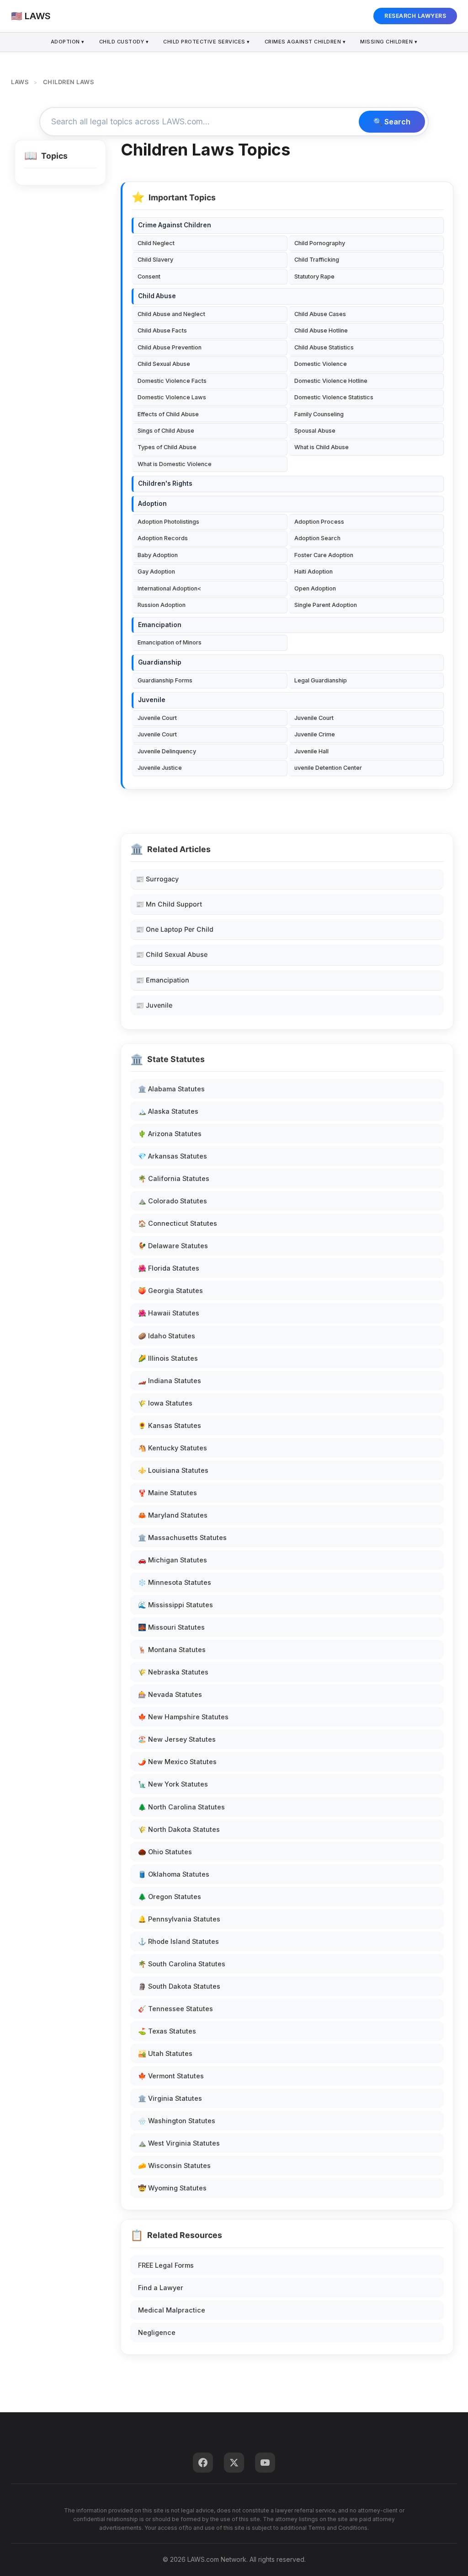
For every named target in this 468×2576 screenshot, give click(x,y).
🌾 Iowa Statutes (165, 1403)
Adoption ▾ (68, 42)
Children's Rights (165, 483)
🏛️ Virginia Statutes (170, 2098)
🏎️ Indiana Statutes (170, 1381)
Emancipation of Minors (170, 642)
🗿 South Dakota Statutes (179, 1986)
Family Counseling (319, 414)
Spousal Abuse (315, 431)
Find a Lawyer (161, 2288)
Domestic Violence (321, 364)
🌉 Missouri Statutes (171, 1627)
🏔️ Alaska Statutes (168, 1111)
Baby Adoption (158, 555)
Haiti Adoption (314, 572)
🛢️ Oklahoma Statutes (174, 1874)
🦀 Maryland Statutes (173, 1515)
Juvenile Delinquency (167, 751)
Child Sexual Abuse (164, 364)
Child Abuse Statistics (324, 347)
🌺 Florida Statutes (169, 1268)
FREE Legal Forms (166, 2265)
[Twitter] (234, 2463)
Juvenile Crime (315, 734)
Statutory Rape (314, 276)
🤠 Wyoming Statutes (172, 2188)
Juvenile (152, 700)
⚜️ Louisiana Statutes (173, 1470)
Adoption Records (163, 538)
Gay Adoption (156, 572)
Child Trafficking (317, 260)
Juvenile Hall (311, 751)
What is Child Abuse (322, 447)
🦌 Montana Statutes (172, 1650)
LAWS (20, 82)
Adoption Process (319, 522)
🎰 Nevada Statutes (170, 1694)
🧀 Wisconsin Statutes (174, 2165)
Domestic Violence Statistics (334, 397)
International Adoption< (169, 588)
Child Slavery (155, 260)
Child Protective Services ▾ (207, 42)
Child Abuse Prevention (170, 347)
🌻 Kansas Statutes (170, 1425)
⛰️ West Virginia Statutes (179, 2143)
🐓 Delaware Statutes (173, 1246)
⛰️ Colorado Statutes (173, 1201)
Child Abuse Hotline (321, 330)
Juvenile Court (157, 718)
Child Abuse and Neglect (171, 314)
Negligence (157, 2332)
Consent (149, 276)
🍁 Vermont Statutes (171, 2076)
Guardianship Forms (165, 680)
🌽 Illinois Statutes (168, 1358)
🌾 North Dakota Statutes (179, 1829)
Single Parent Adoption (326, 605)
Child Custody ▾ (124, 42)
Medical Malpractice (172, 2310)
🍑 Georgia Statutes (170, 1291)
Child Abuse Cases (320, 314)
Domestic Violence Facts (172, 381)
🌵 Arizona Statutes (170, 1134)
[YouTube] (265, 2463)
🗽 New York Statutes (173, 1784)
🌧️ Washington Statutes (177, 2121)
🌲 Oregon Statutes (170, 1897)
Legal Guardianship (321, 680)
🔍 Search (392, 122)
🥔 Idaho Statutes (167, 1336)
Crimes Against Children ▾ (305, 42)
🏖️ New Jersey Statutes (177, 1739)
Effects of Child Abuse (168, 414)
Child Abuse (157, 296)
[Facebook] (203, 2463)
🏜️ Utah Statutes (165, 2053)
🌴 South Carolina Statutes (182, 1964)
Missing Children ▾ (389, 42)
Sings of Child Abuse (166, 431)
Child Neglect (156, 243)
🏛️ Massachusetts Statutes (182, 1538)
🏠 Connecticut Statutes (178, 1223)
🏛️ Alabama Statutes (171, 1089)
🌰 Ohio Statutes (165, 1852)
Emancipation (160, 625)
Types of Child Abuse (167, 447)
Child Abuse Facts (162, 330)
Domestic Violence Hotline (331, 381)
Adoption (152, 504)
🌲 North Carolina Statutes (181, 1807)
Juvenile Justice (160, 768)
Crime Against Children (175, 225)
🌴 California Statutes (174, 1178)
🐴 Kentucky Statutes (173, 1448)
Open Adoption (315, 588)
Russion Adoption (162, 605)
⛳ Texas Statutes (167, 2031)
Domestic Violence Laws (172, 397)
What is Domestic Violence (175, 464)
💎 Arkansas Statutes (173, 1156)
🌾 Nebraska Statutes (173, 1672)
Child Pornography (320, 243)
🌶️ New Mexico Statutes (177, 1762)
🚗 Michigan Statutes (173, 1560)
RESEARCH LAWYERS (415, 16)
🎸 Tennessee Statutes (175, 2009)
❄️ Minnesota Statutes (175, 1582)
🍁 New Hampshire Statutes (183, 1717)
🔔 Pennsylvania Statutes (179, 1919)
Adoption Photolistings (168, 522)
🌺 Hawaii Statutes (169, 1313)
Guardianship (160, 662)
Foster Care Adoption (324, 555)
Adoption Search (317, 538)
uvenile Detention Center (328, 768)
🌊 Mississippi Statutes (175, 1605)
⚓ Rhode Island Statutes (178, 1941)
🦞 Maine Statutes (168, 1493)
